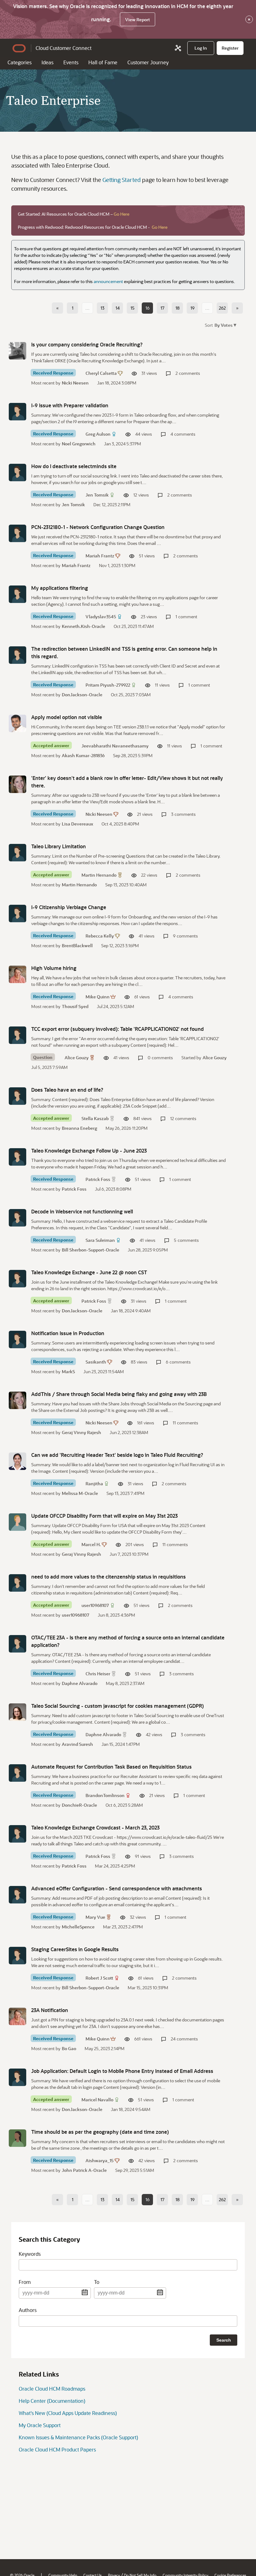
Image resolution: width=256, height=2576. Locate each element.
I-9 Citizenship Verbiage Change (69, 907)
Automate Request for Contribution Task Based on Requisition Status (111, 1767)
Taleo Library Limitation (59, 846)
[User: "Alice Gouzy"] (17, 1035)
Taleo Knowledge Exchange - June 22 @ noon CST (89, 1272)
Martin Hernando (99, 875)
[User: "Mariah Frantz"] (17, 533)
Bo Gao (69, 2048)
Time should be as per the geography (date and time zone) (100, 2132)
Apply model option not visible (67, 717)
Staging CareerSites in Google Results (75, 1949)
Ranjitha (94, 1484)
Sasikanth (96, 1362)
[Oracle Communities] (178, 48)
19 (192, 308)
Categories (20, 62)
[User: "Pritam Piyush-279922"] (17, 655)
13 (102, 308)
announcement (108, 281)
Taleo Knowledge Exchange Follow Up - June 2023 (89, 1151)
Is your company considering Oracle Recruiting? (87, 344)
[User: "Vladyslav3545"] (17, 594)
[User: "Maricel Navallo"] (17, 2077)
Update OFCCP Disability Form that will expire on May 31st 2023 (104, 1516)
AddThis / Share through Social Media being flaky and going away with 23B (119, 1394)
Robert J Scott (99, 1978)
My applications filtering (60, 588)
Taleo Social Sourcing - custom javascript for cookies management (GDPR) (118, 1706)
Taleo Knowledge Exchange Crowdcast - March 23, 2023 (95, 1827)
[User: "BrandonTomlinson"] (17, 1773)
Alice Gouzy (77, 1058)
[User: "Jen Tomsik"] (17, 473)
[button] (225, 325)
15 (133, 308)
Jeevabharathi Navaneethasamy (115, 746)
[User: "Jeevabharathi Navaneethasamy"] (17, 723)
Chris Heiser (98, 1674)
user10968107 (95, 1605)
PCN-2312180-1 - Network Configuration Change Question (98, 527)
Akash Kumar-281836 (83, 755)
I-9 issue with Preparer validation (70, 405)
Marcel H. (91, 1544)
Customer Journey (148, 62)
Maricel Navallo (97, 2100)
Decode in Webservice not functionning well (82, 1211)
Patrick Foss (98, 1179)
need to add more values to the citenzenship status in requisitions (108, 1577)
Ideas (47, 62)
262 (222, 308)
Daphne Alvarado (80, 1683)
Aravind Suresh (77, 1744)
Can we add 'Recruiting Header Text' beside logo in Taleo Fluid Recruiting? (117, 1455)
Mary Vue (95, 1917)
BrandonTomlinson (105, 1795)
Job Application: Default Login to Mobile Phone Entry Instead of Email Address (122, 2071)
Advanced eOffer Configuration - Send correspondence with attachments (117, 1888)
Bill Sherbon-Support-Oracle (91, 1250)
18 (177, 308)
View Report (138, 20)
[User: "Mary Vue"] (17, 1895)
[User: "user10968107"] (17, 1583)
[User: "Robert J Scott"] (17, 1956)
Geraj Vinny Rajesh (81, 1432)
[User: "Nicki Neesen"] (17, 784)
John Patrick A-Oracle (84, 2170)
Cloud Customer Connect (64, 48)
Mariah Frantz (100, 556)
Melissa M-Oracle (80, 1493)
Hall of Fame (103, 62)
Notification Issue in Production (68, 1333)
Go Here (121, 214)
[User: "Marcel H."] (17, 1522)
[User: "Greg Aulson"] (17, 412)
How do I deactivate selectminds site (74, 466)
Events (71, 62)
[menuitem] (201, 48)
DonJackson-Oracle (82, 695)
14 (118, 308)
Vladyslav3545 (101, 617)
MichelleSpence (78, 1927)
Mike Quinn (98, 997)
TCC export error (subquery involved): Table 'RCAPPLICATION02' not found (118, 1029)
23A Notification (50, 2010)
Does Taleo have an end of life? (67, 1090)
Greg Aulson (98, 434)
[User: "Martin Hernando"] (17, 853)
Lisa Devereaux (77, 824)
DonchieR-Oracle (79, 1805)
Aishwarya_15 (100, 2160)
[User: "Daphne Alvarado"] (17, 1712)
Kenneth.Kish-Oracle (84, 626)
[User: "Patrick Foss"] (17, 1157)
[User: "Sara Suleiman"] (17, 1218)
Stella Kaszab (95, 1118)
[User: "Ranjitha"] (17, 1461)
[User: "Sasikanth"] (17, 1339)
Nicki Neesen (75, 383)
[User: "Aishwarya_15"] (17, 2138)
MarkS (68, 1371)
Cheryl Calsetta (101, 373)
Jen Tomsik (97, 495)
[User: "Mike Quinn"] (17, 974)
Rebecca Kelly (100, 936)
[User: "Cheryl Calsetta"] (17, 351)
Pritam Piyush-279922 (108, 685)
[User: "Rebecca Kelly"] (17, 913)
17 (162, 308)
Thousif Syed (75, 1006)
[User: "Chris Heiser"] (17, 1644)
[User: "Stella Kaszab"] (17, 1096)
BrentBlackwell (77, 945)
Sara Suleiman (100, 1240)
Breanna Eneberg (79, 1128)
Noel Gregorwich (79, 444)
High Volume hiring (54, 968)
